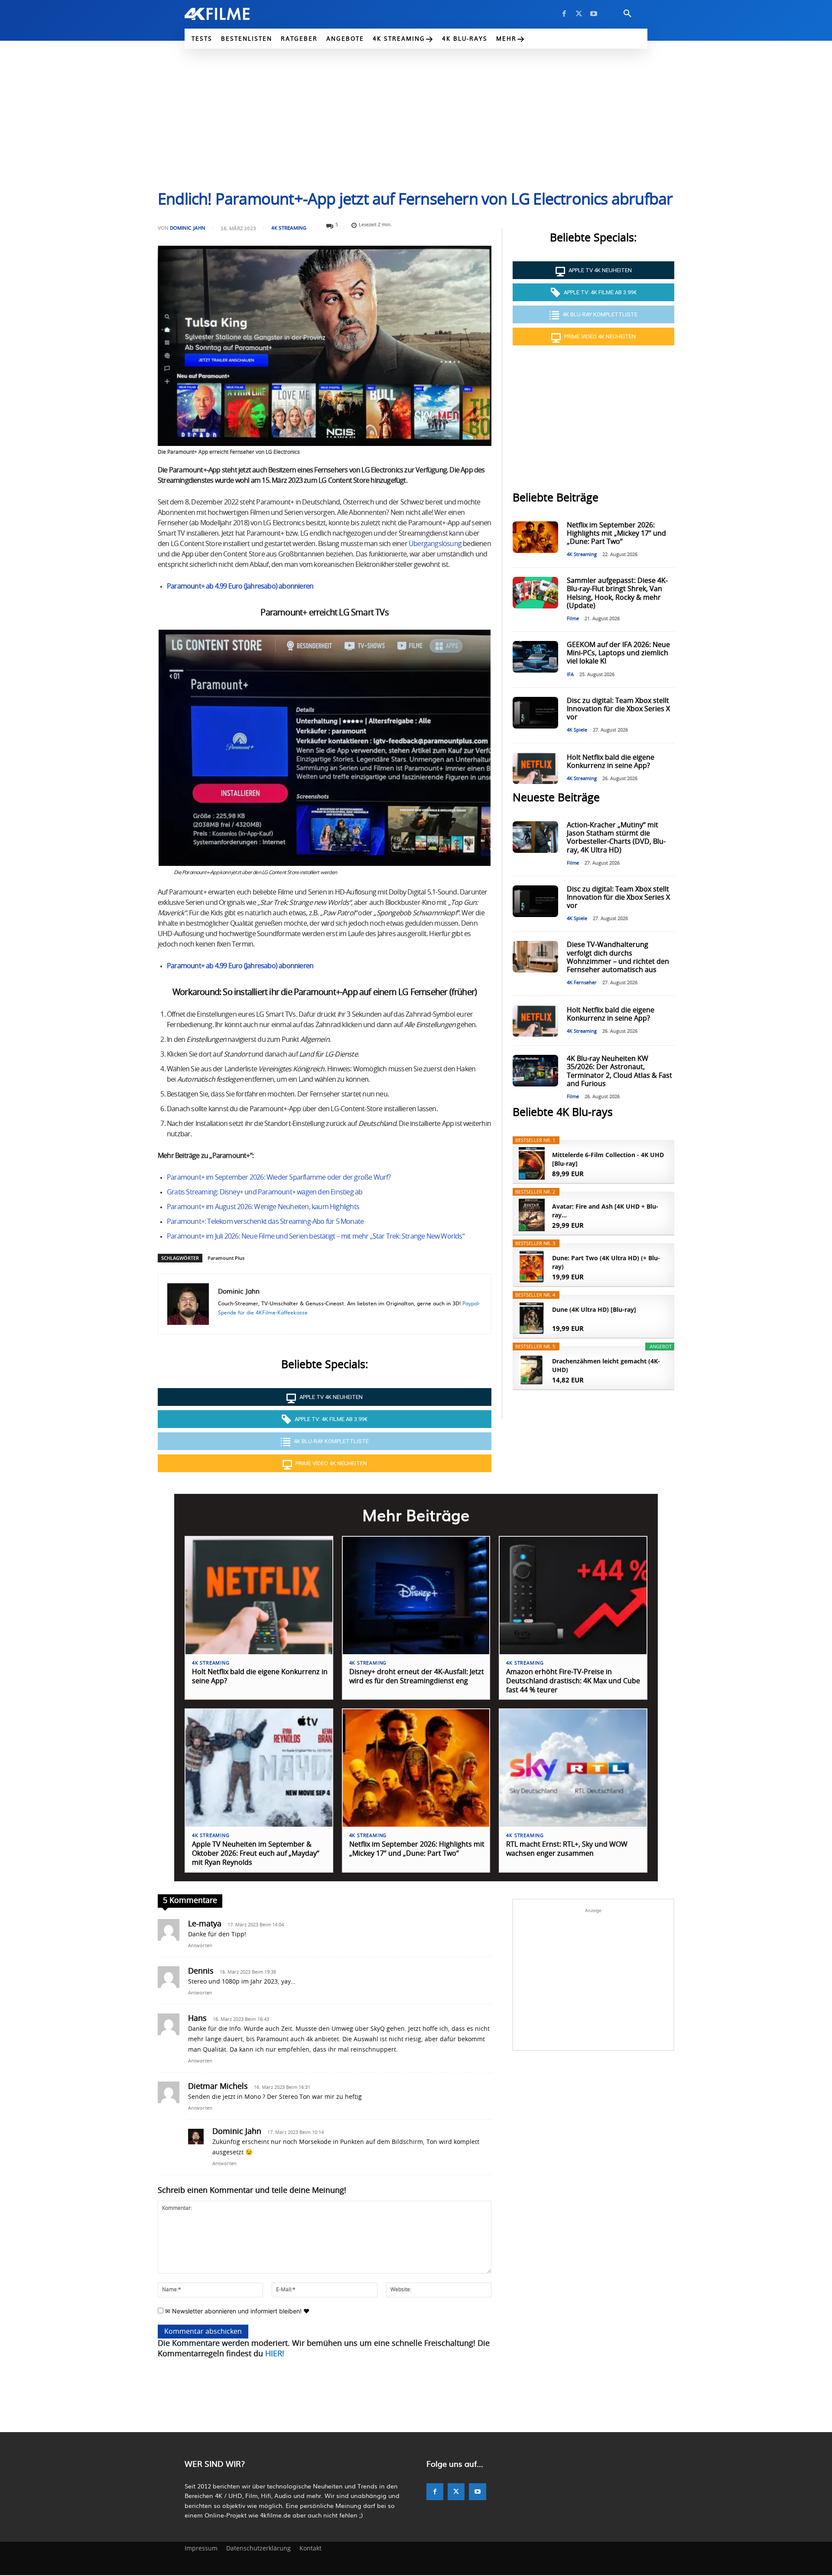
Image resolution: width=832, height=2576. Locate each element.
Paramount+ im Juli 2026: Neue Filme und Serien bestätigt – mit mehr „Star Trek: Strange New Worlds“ (316, 1236)
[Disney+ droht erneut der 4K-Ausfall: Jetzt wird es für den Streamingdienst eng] (416, 1595)
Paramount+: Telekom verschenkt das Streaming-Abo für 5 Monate (265, 1222)
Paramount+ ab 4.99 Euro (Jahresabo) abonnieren (240, 586)
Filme (573, 619)
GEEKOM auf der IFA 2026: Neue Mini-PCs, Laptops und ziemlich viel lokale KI (618, 653)
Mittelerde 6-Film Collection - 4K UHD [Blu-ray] (608, 1159)
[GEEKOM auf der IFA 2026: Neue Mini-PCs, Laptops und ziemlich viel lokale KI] (535, 657)
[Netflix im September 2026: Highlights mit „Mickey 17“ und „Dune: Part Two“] (535, 537)
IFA (570, 675)
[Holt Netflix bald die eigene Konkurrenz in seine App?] (535, 768)
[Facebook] (564, 14)
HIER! (275, 2354)
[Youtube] (594, 14)
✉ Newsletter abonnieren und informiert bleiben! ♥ (236, 2311)
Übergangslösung (435, 544)
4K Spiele (577, 730)
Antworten (200, 1946)
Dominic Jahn (188, 228)
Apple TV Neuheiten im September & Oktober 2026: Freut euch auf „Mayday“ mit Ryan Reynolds (256, 1854)
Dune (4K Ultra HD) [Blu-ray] (594, 1309)
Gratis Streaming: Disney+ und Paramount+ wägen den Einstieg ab (265, 1192)
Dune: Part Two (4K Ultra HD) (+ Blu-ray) (606, 1262)
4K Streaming (289, 228)
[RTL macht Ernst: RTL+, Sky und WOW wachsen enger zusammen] (573, 1768)
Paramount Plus (226, 1258)
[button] (627, 14)
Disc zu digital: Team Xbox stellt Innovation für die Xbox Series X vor (618, 709)
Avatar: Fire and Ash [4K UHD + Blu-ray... (605, 1211)
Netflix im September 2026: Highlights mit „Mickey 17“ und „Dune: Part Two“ (616, 533)
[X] (579, 14)
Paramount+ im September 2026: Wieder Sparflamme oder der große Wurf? (279, 1177)
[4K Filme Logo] (230, 14)
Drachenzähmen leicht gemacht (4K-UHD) (606, 1365)
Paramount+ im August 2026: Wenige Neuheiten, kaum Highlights (263, 1207)
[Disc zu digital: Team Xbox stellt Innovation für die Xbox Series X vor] (535, 713)
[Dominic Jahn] (188, 1304)
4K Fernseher (582, 983)
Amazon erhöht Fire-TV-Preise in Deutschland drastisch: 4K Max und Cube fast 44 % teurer (573, 1681)
